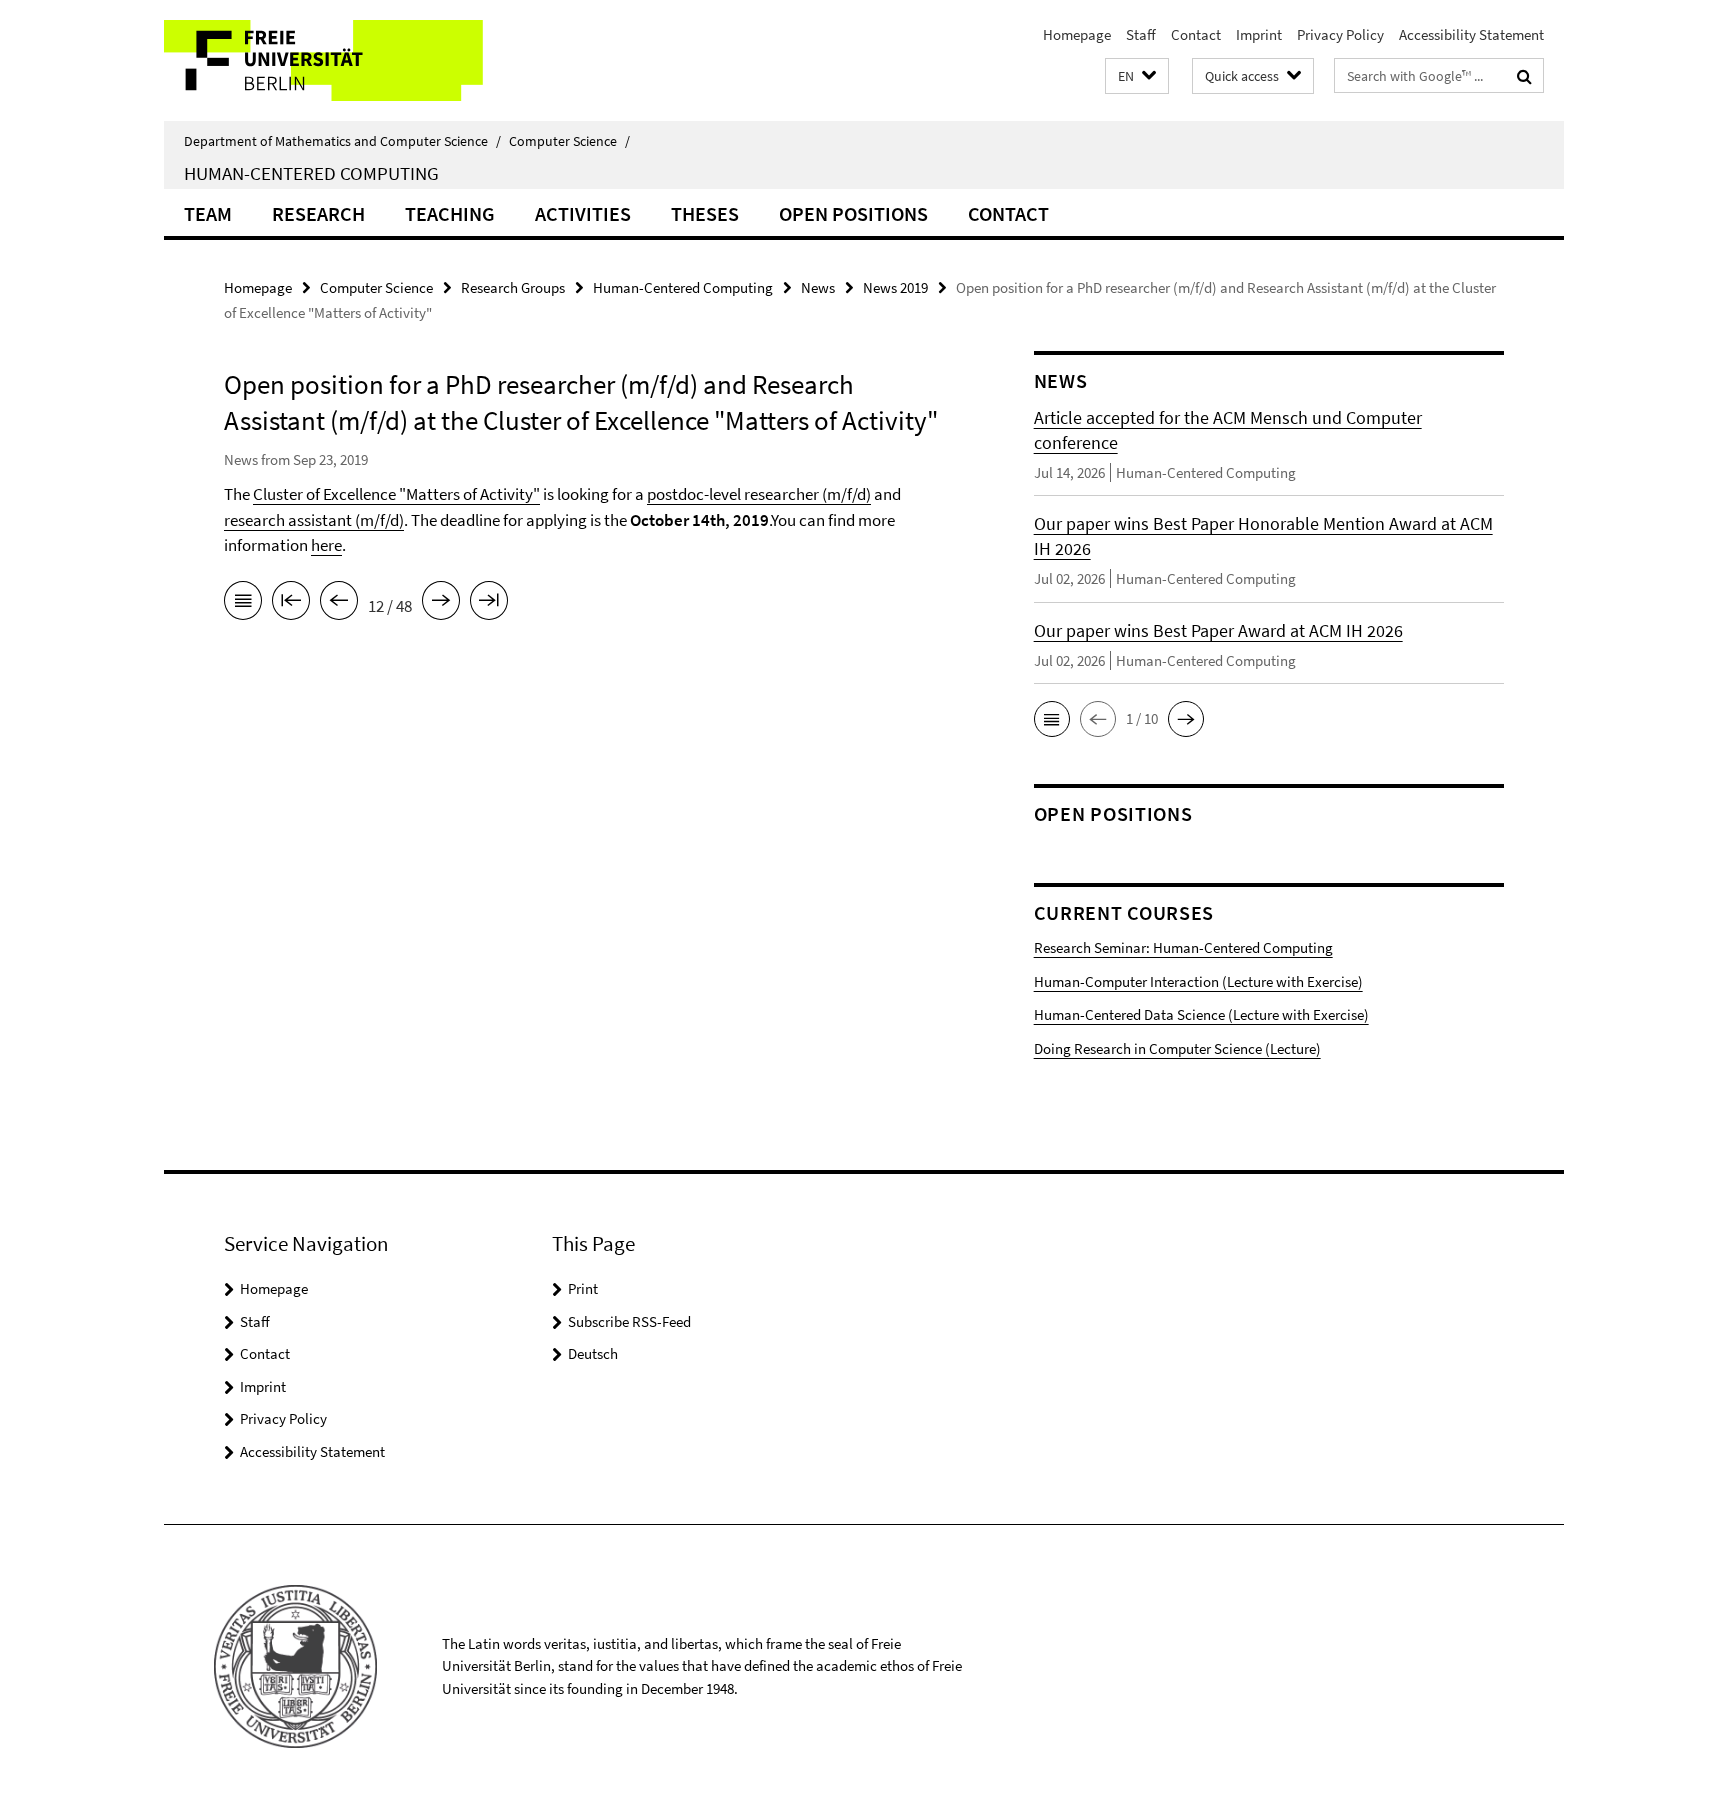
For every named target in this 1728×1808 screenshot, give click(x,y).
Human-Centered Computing (311, 173)
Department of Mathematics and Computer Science (342, 141)
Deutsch (593, 1353)
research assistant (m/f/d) (314, 520)
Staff (1141, 34)
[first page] (291, 604)
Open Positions (853, 213)
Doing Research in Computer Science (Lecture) (1177, 1048)
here (326, 545)
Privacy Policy (1340, 34)
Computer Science (569, 141)
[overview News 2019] (243, 604)
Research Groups (513, 287)
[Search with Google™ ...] (1524, 76)
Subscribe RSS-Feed (629, 1321)
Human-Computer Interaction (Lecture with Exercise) (1198, 981)
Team (208, 213)
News (818, 287)
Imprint (1259, 34)
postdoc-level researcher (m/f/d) (759, 494)
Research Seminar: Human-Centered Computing (1183, 947)
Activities (583, 213)
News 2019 (895, 287)
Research (318, 213)
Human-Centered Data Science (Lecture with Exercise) (1201, 1014)
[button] (1137, 76)
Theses (705, 213)
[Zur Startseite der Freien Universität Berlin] (331, 60)
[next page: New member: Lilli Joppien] (441, 604)
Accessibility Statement (1471, 34)
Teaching (450, 213)
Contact (1196, 34)
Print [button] (583, 1288)
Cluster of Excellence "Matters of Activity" (396, 494)
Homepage (1077, 34)
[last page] (489, 604)
